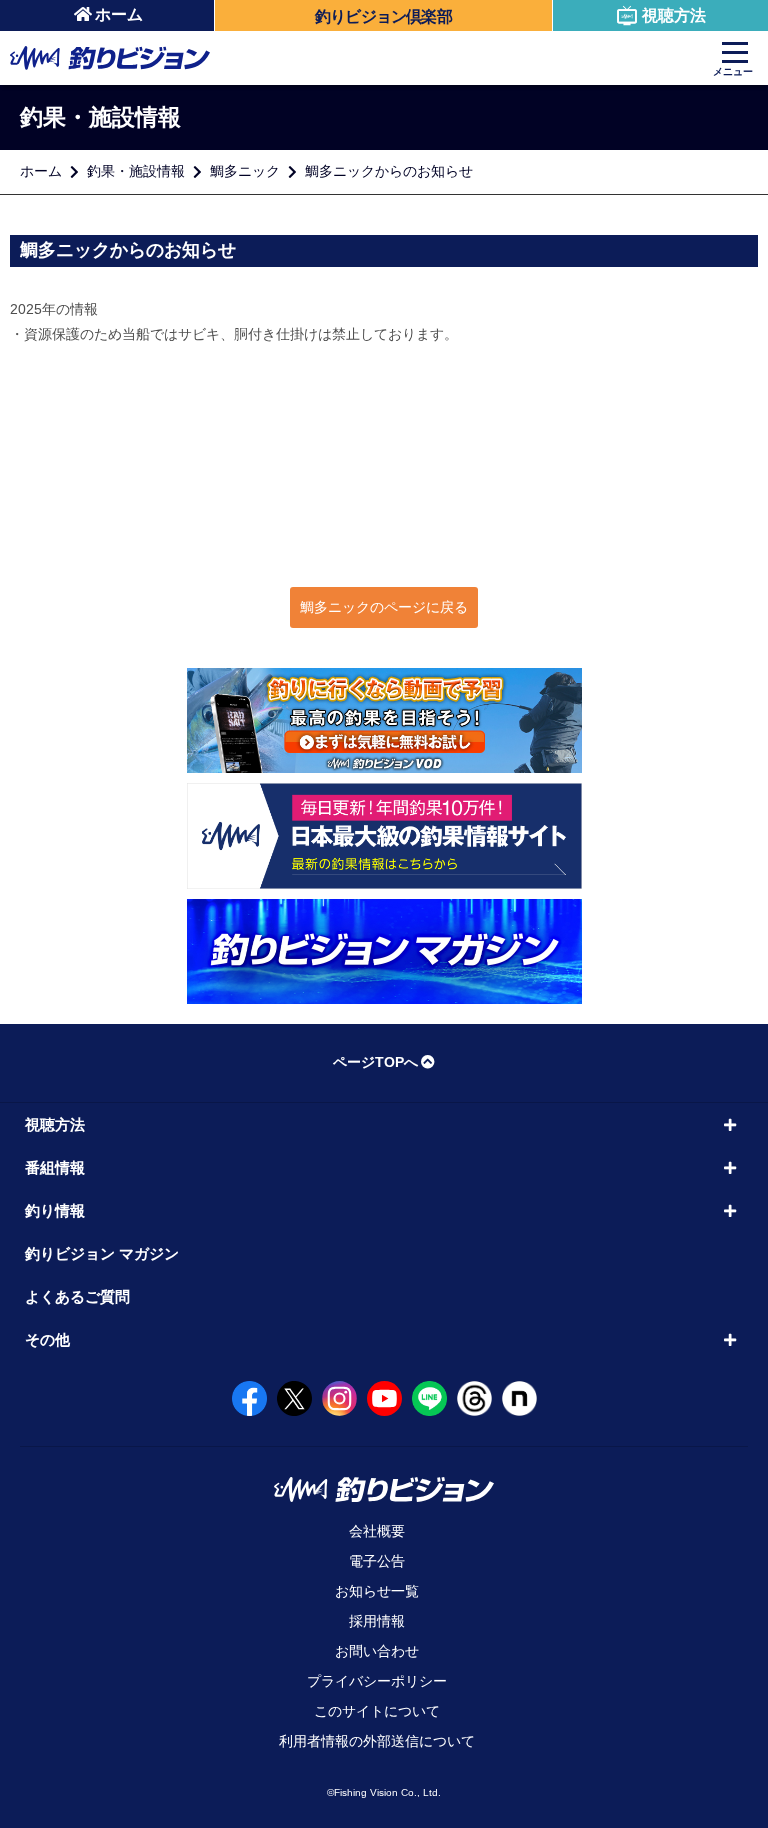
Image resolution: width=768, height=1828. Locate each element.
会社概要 (377, 1531)
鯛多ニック (245, 171)
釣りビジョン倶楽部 (383, 16)
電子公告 (377, 1561)
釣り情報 (55, 1210)
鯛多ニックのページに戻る (384, 607)
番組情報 (55, 1167)
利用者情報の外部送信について (377, 1741)
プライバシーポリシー (377, 1681)
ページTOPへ (375, 1062)
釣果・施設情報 (136, 171)
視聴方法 (674, 15)
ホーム (119, 14)
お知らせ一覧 (377, 1591)
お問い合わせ (377, 1651)
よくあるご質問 (77, 1296)
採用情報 (377, 1621)
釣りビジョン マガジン (102, 1253)
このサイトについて (377, 1711)
